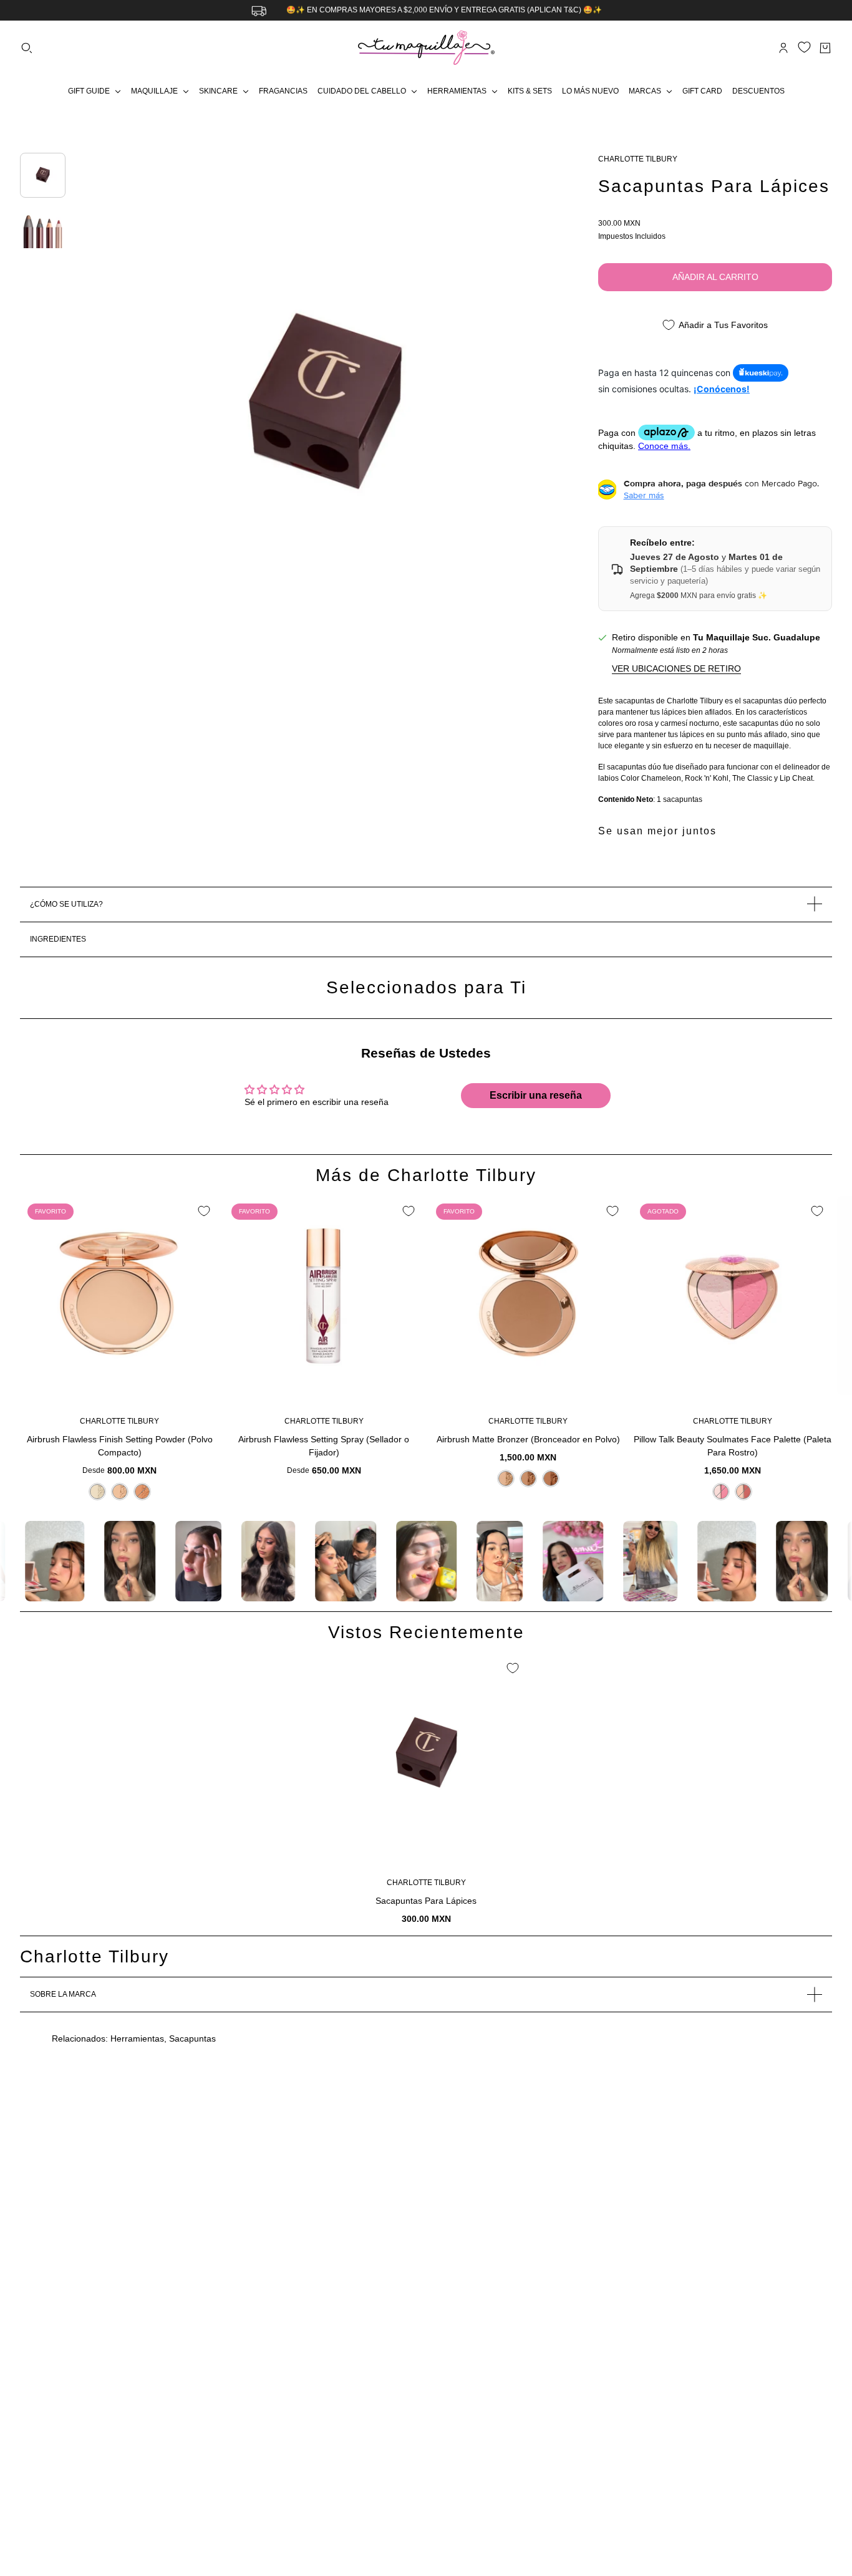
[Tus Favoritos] (804, 47)
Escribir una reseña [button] (536, 1095)
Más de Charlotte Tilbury (426, 1175)
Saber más (644, 495)
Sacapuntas (192, 2038)
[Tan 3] (142, 1492)
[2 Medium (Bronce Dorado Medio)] (528, 1479)
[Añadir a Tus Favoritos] (204, 1211)
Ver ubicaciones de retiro (676, 668)
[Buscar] (27, 48)
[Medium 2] (120, 1492)
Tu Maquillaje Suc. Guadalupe (757, 637)
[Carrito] (825, 48)
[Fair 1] (97, 1492)
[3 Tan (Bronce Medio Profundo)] (551, 1479)
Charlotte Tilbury (638, 159)
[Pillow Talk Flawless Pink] (721, 1492)
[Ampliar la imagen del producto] (324, 407)
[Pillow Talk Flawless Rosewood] (743, 1492)
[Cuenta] (783, 48)
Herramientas (137, 2038)
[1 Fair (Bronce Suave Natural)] (506, 1479)
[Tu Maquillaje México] (426, 48)
